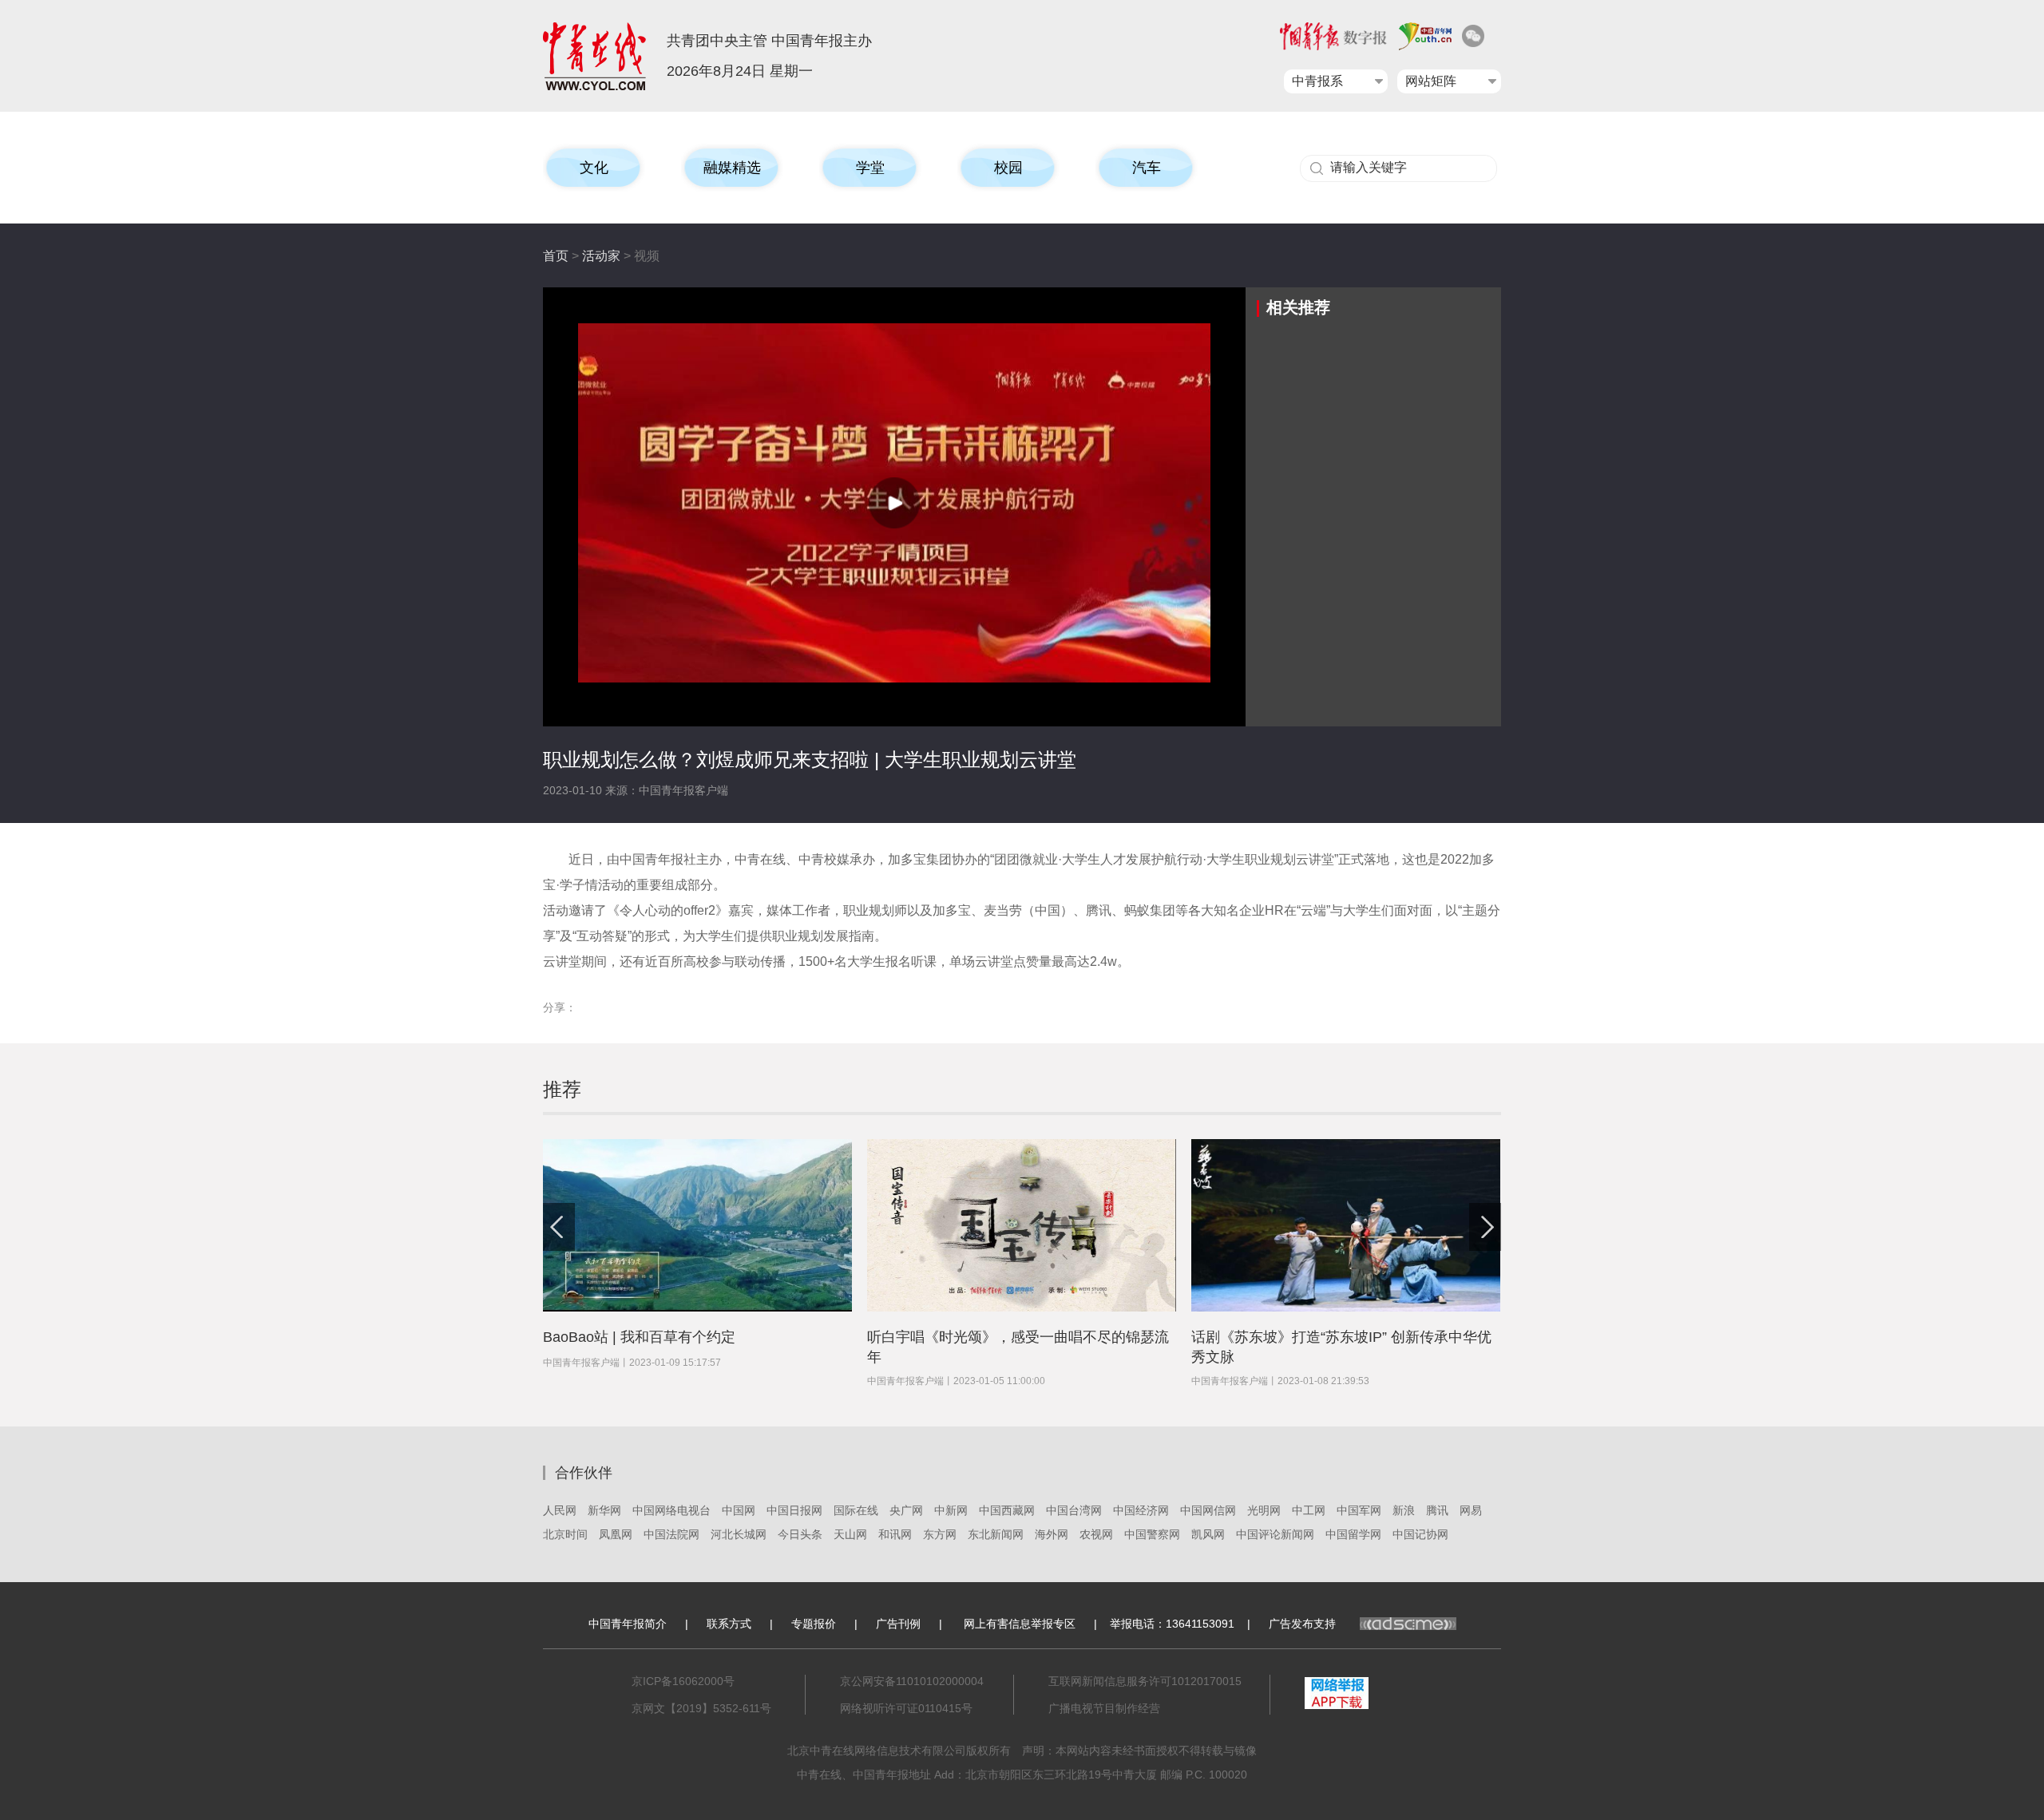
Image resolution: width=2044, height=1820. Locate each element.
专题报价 (814, 1624)
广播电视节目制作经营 (1104, 1708)
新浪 (1404, 1510)
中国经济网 (1141, 1510)
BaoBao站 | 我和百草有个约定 (639, 1337)
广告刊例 (898, 1624)
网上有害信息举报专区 (1020, 1624)
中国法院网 (671, 1534)
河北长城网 (739, 1534)
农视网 (1096, 1534)
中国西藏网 (1007, 1510)
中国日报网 (794, 1510)
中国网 (739, 1510)
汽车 (1147, 168)
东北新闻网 (996, 1534)
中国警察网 (1152, 1534)
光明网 (1264, 1510)
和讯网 (895, 1534)
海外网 (1052, 1534)
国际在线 (856, 1510)
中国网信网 (1208, 1510)
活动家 (601, 256)
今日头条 (800, 1534)
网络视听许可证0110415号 (906, 1708)
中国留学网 (1353, 1534)
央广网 (906, 1510)
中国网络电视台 (671, 1510)
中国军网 (1359, 1510)
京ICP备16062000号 (683, 1681)
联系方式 (729, 1624)
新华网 (604, 1510)
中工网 (1309, 1510)
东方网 (940, 1534)
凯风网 (1208, 1534)
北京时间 (565, 1534)
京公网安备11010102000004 (912, 1681)
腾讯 (1437, 1510)
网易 (1471, 1510)
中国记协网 (1420, 1534)
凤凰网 (616, 1534)
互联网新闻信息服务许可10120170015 (1145, 1681)
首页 (556, 256)
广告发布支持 (1302, 1624)
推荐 (562, 1089)
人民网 (560, 1510)
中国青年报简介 (628, 1624)
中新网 (951, 1510)
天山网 (850, 1534)
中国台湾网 (1074, 1510)
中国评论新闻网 (1275, 1534)
